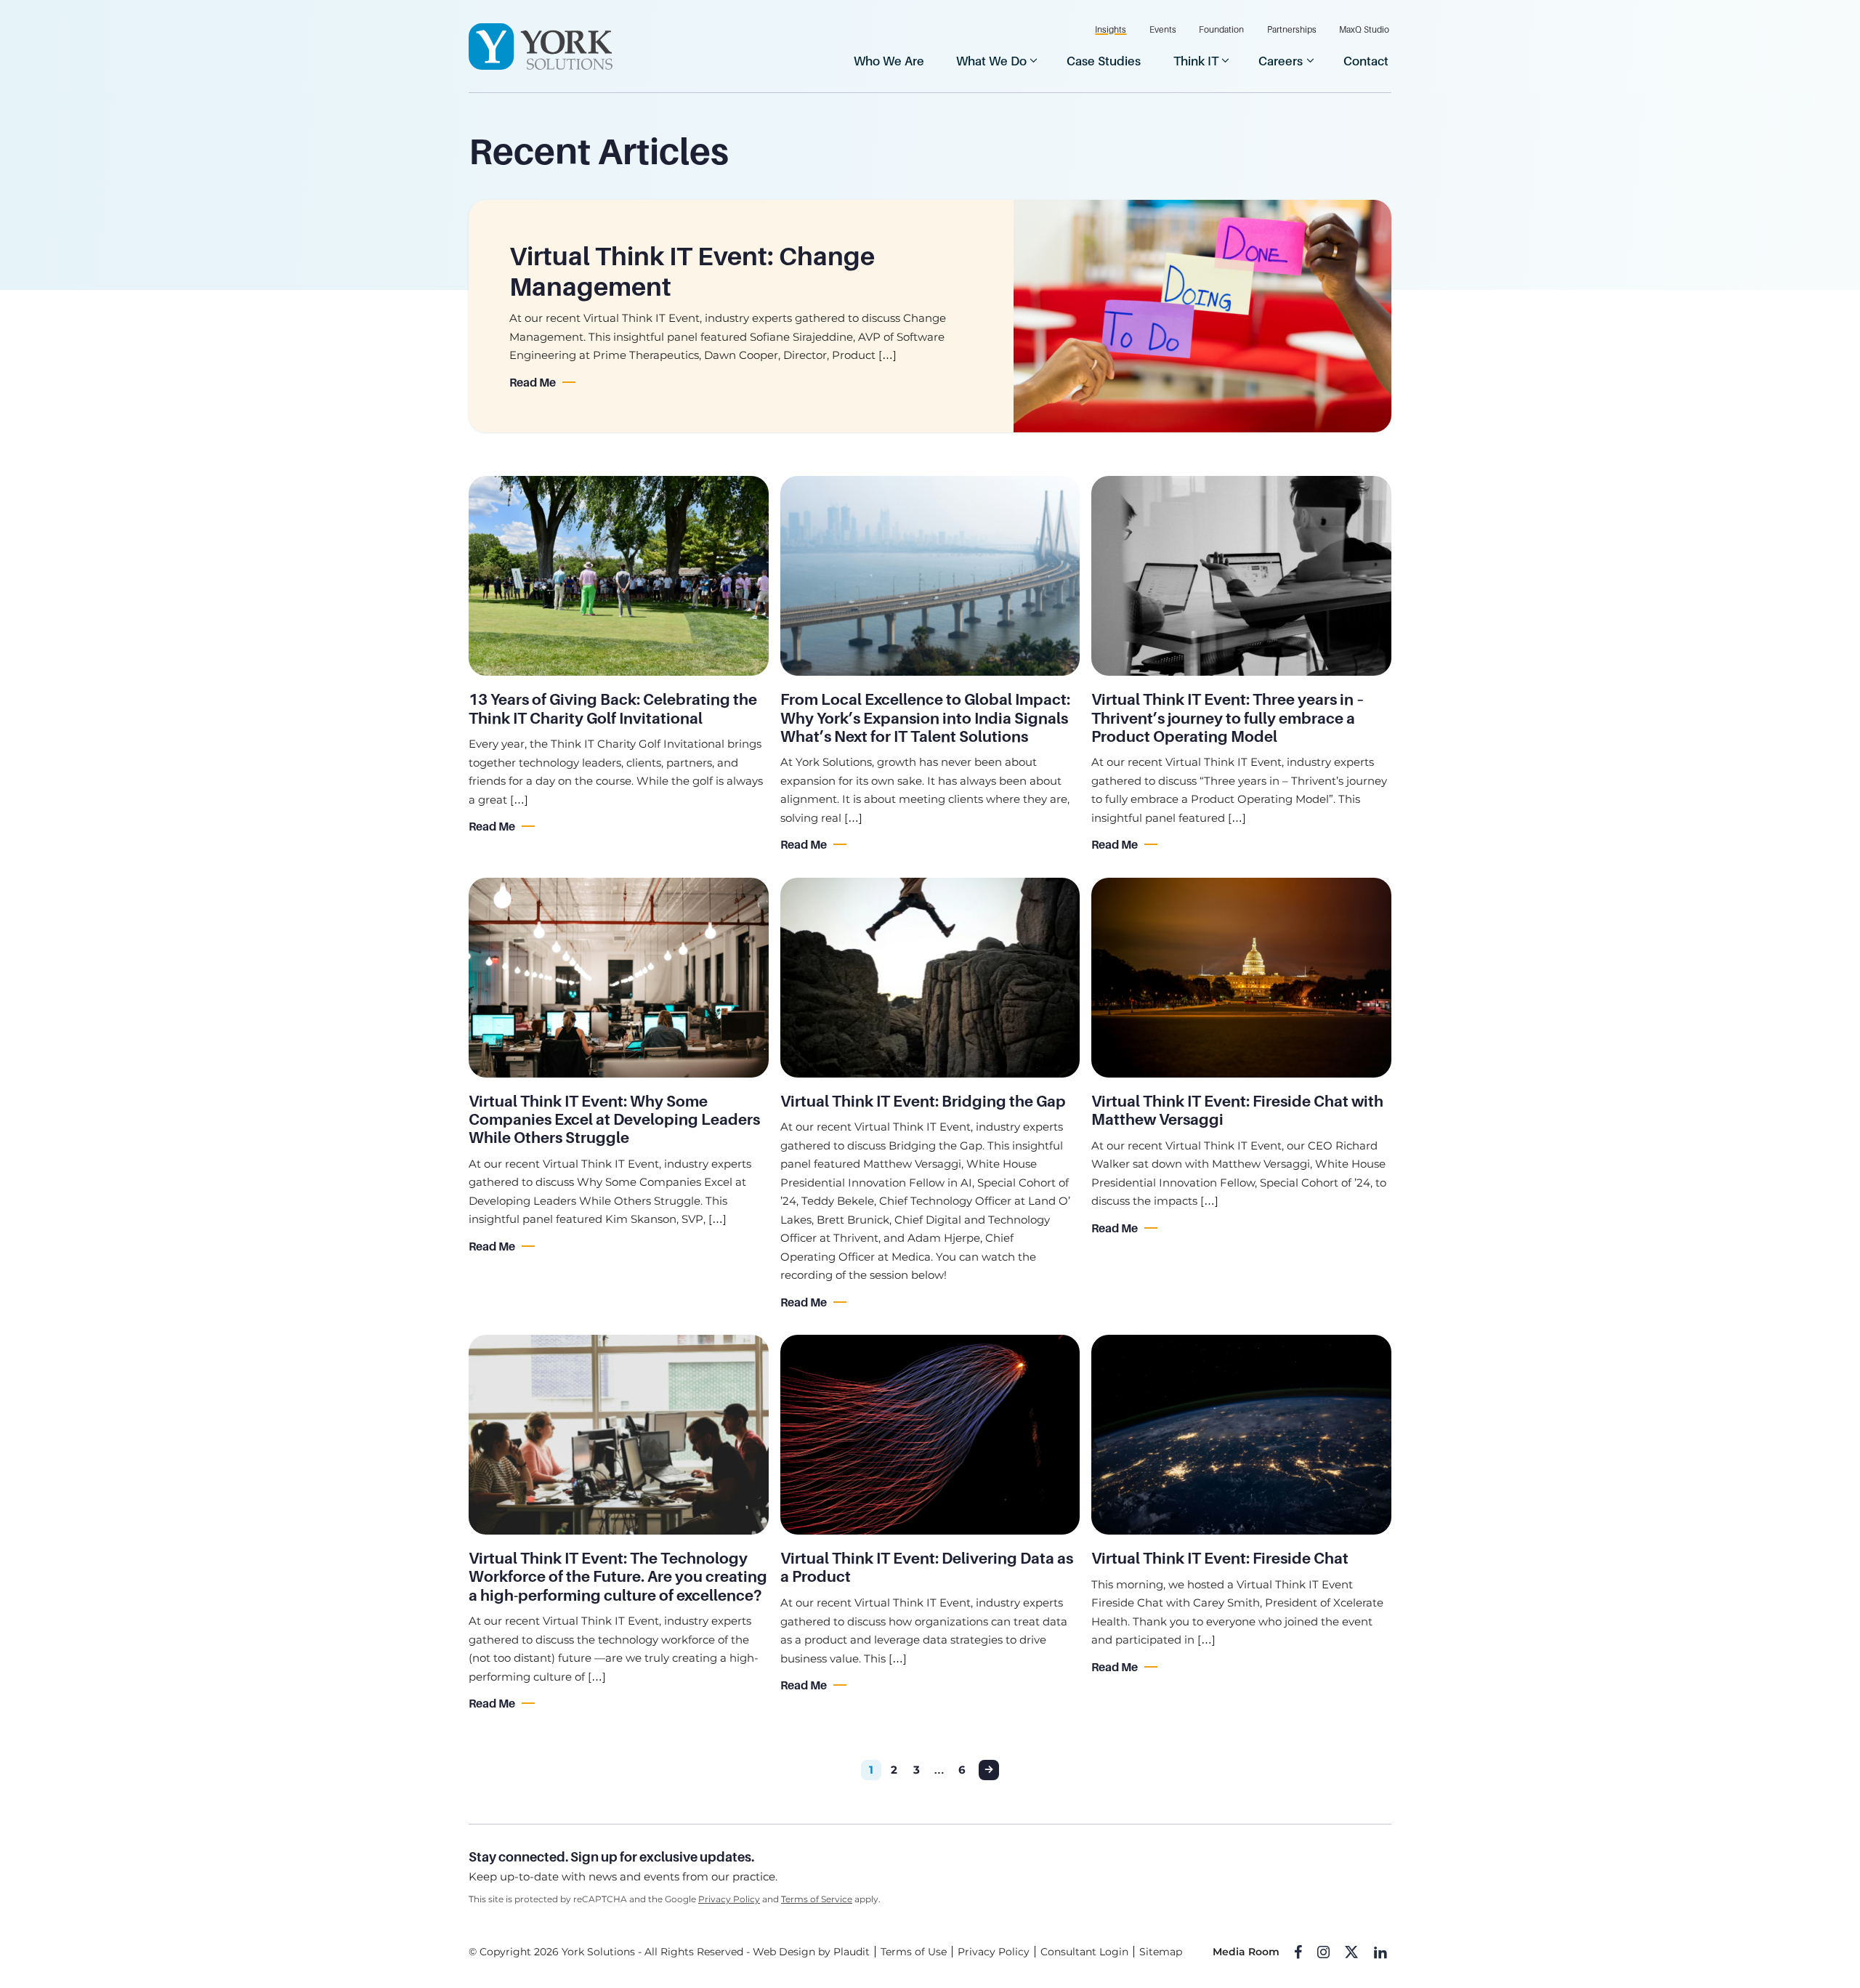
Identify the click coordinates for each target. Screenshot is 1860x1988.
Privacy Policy (729, 1899)
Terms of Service (817, 1899)
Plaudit (852, 1952)
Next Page (989, 1770)
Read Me (533, 383)
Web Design (784, 1952)
